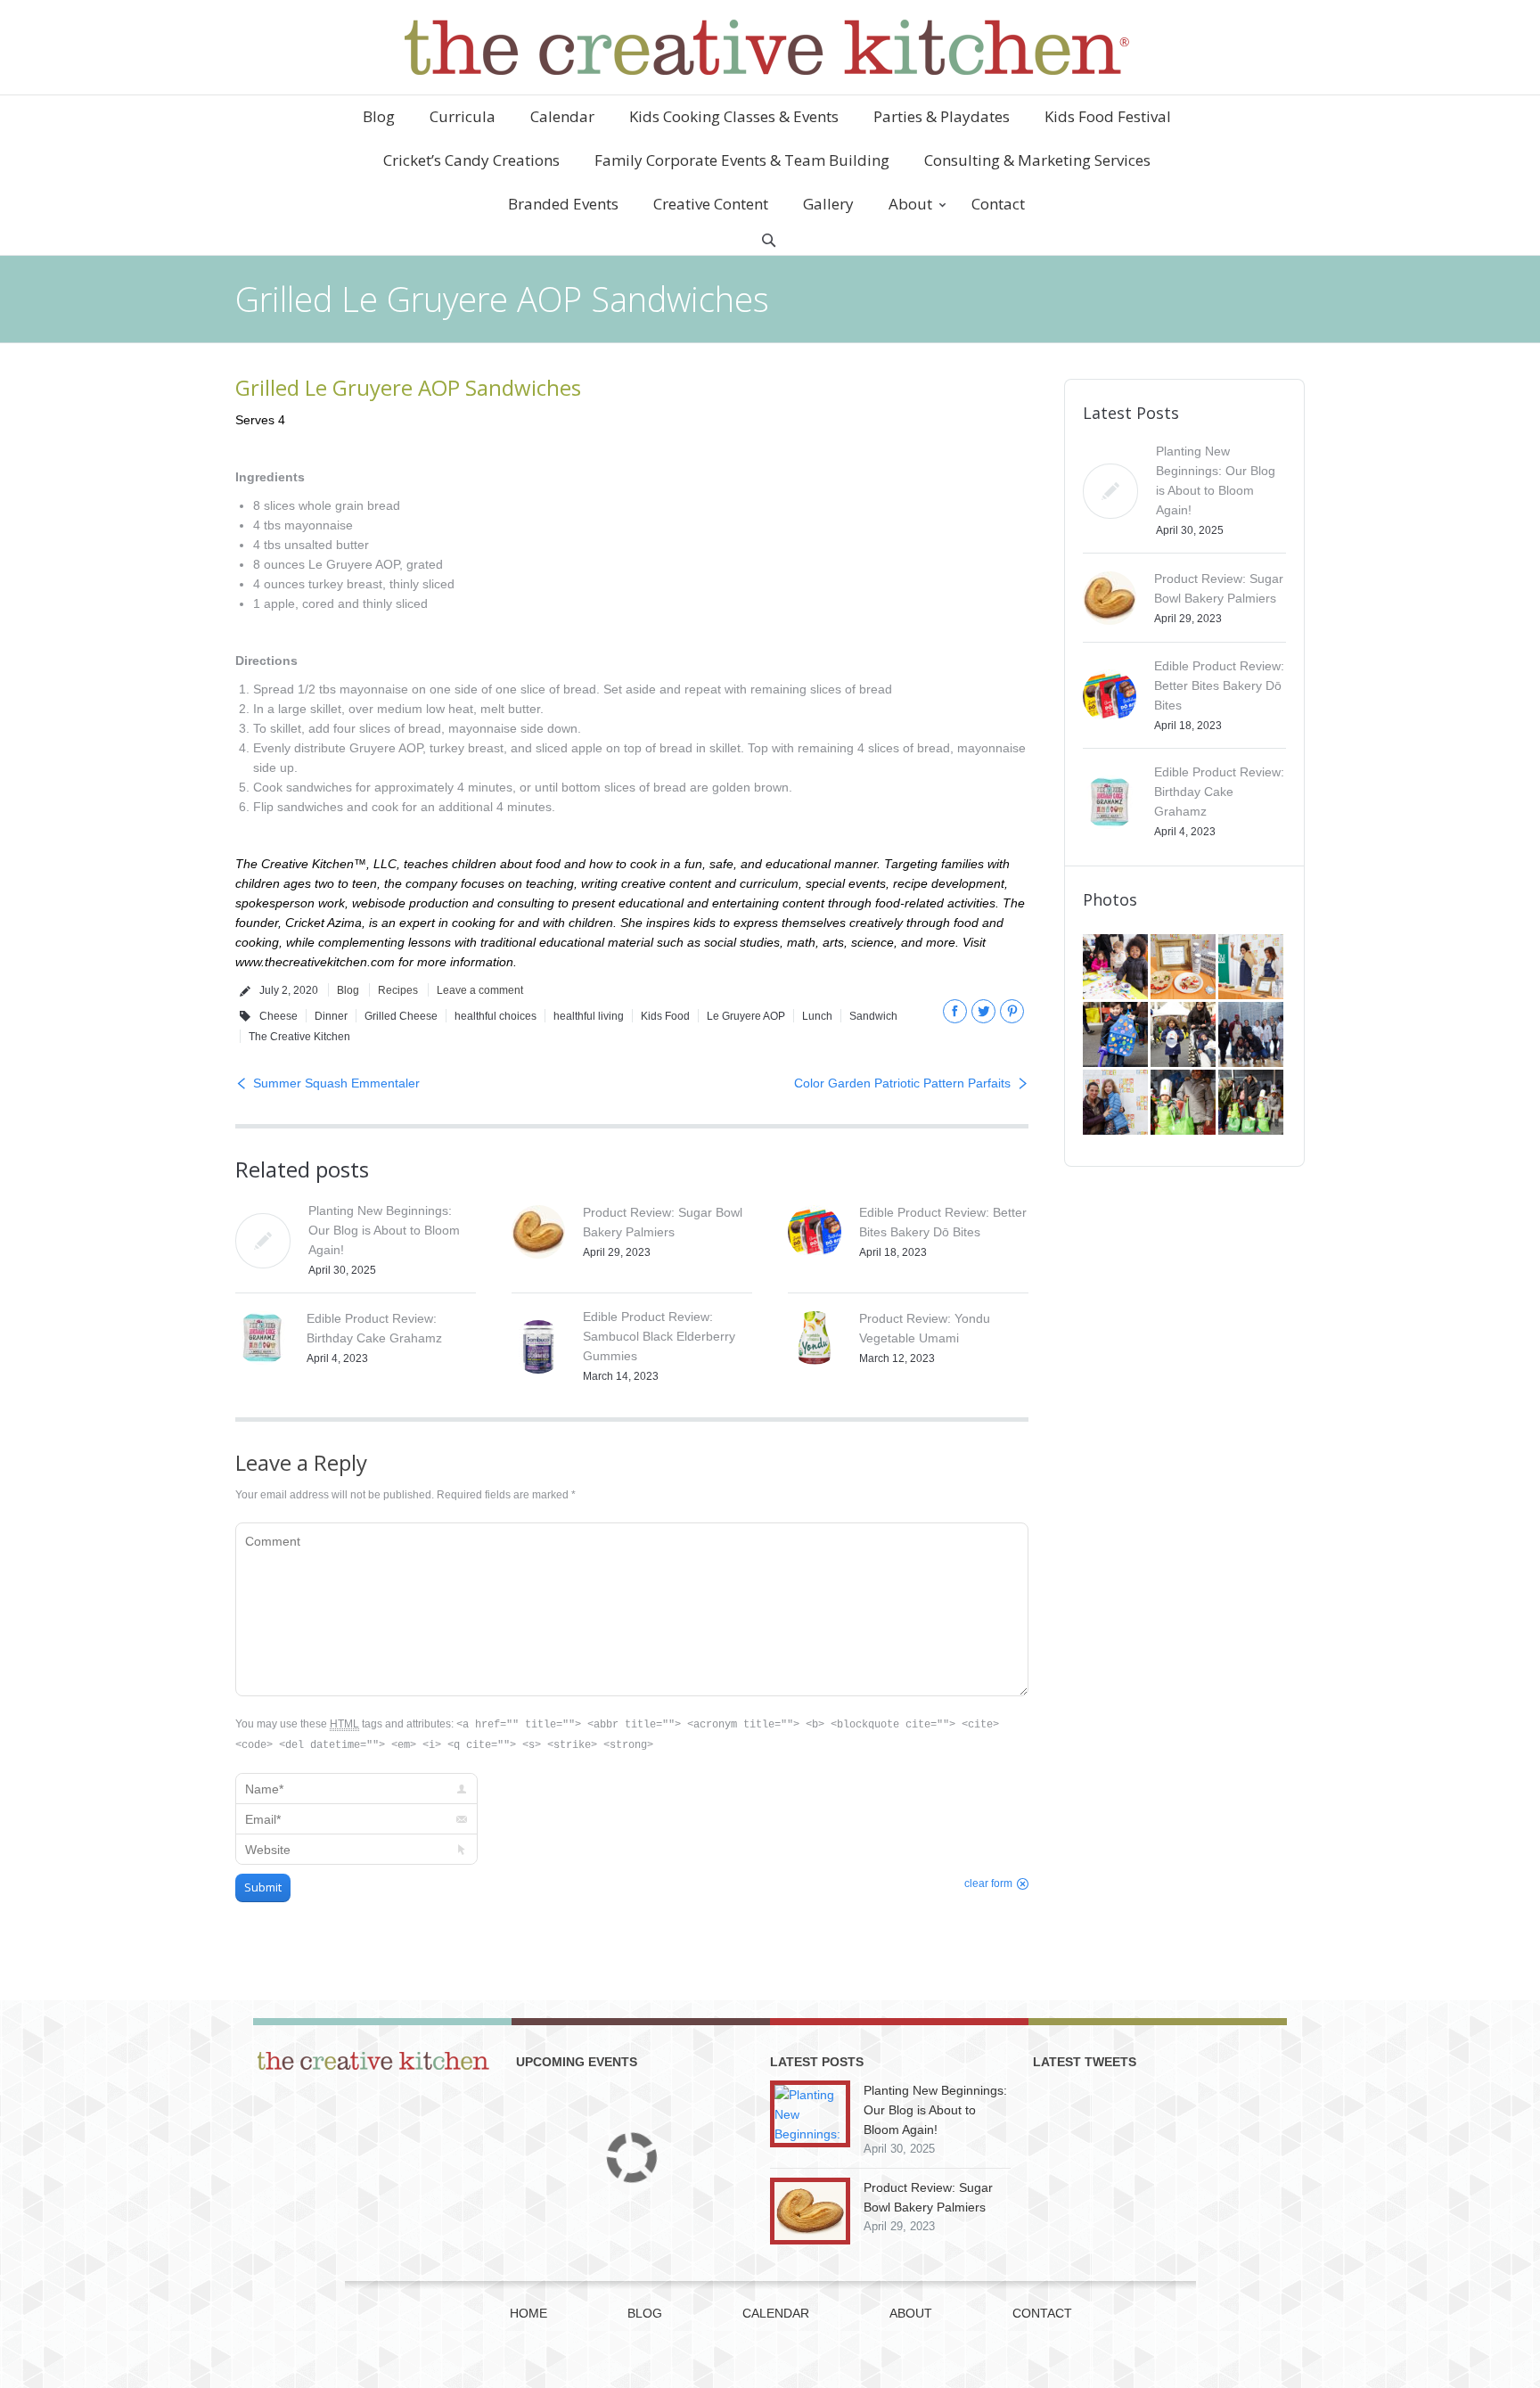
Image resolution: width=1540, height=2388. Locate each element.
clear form (988, 1883)
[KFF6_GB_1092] (1252, 1036)
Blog (348, 990)
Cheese (279, 1016)
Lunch (817, 1016)
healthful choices (496, 1016)
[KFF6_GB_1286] (1117, 968)
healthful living (589, 1016)
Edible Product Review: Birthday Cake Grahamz (1219, 792)
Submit (263, 1887)
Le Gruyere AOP (746, 1016)
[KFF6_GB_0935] (1252, 1104)
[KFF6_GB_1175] (1252, 968)
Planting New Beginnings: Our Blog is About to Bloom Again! (384, 1230)
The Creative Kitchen (299, 1037)
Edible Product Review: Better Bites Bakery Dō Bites (1219, 685)
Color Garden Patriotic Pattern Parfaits (902, 1083)
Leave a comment (480, 990)
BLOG (645, 2313)
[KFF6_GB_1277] (1184, 968)
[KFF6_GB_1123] (1117, 1036)
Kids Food (665, 1016)
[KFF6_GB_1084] (1117, 1104)
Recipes (398, 990)
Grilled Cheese (401, 1016)
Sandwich (873, 1016)
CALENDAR (776, 2313)
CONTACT (1042, 2313)
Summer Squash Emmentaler (336, 1083)
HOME (528, 2313)
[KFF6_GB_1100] (1184, 1036)
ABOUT (911, 2313)
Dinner (331, 1016)
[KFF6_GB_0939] (1184, 1104)
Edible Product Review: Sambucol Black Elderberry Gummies (659, 1336)
